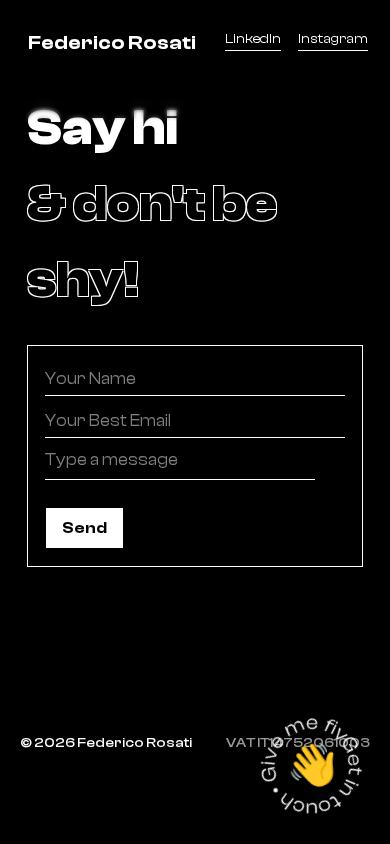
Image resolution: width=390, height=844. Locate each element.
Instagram (333, 38)
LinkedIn (253, 38)
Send (84, 528)
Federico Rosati (112, 42)
